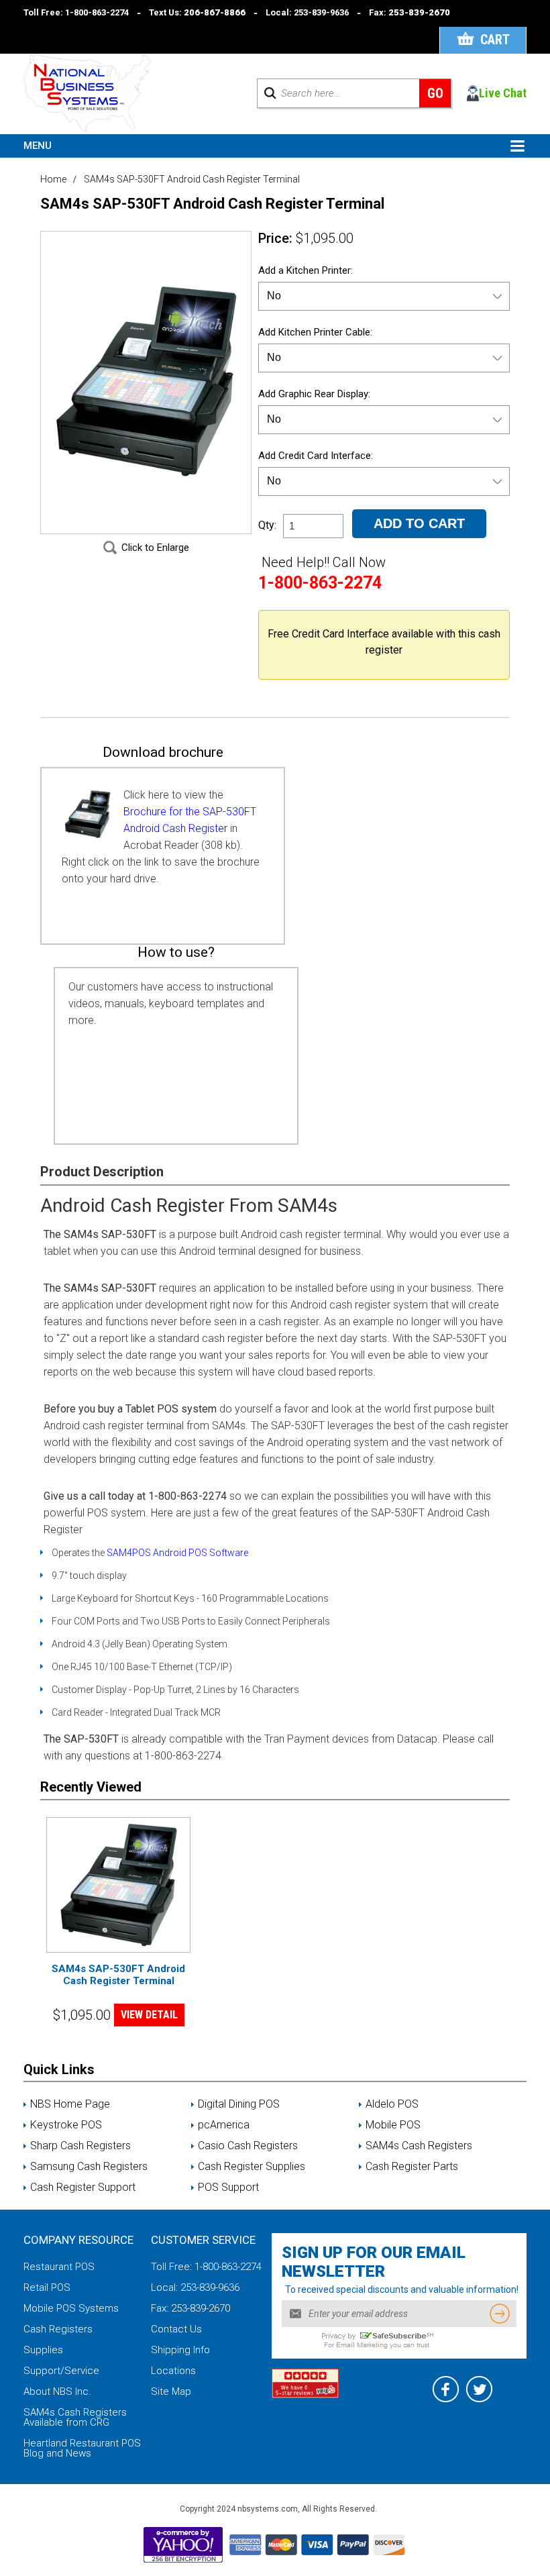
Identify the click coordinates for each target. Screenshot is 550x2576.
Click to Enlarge (155, 548)
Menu (38, 146)
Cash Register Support (83, 2187)
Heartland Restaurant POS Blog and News (82, 2448)
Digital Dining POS (239, 2104)
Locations (173, 2371)
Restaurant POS (59, 2267)
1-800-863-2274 (97, 12)
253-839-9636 (321, 12)
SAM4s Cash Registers (419, 2146)
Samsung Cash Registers (89, 2167)
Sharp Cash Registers (80, 2146)
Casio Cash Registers (248, 2146)
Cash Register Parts (412, 2167)
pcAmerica (224, 2125)
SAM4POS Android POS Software (177, 1553)
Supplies (43, 2350)
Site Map (171, 2391)
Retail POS (47, 2287)
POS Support (228, 2187)
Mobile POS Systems (71, 2308)
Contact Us (176, 2329)
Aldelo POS (392, 2104)
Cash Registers (58, 2329)
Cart (495, 40)
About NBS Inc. (57, 2391)
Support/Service (61, 2371)
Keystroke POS (66, 2125)
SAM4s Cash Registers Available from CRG (75, 2417)
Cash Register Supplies (252, 2167)
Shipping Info (180, 2350)
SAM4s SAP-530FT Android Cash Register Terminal (118, 1975)
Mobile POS (393, 2125)
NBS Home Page (70, 2104)
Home (53, 179)
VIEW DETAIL (149, 2015)
